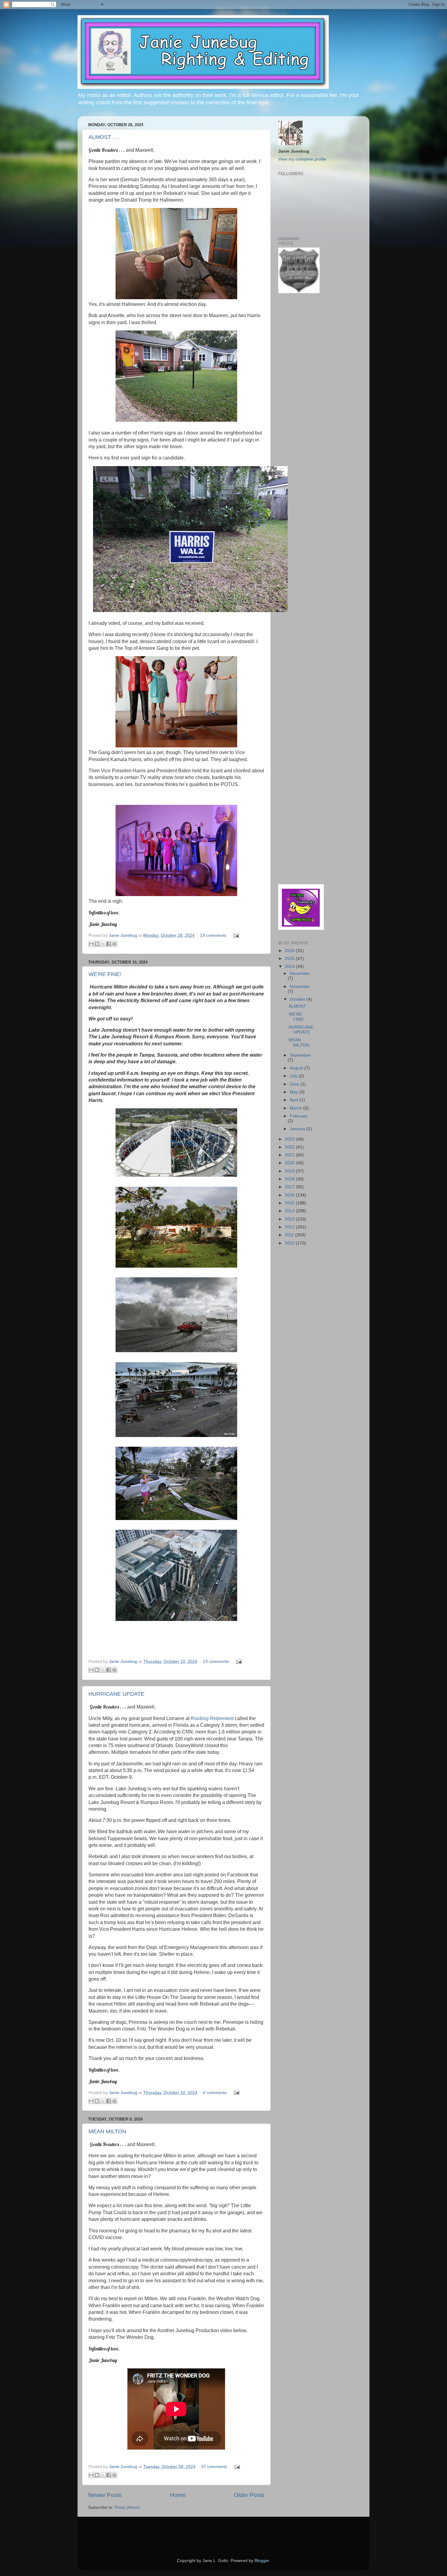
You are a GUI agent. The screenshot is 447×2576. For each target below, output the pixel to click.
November (300, 987)
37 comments (214, 2467)
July (294, 1076)
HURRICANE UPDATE (116, 1694)
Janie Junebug (124, 935)
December (300, 973)
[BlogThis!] (97, 944)
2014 (290, 1211)
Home (178, 2495)
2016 (290, 1195)
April (295, 1100)
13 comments (216, 1662)
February (299, 1116)
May (295, 1092)
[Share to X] (103, 944)
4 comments (215, 2093)
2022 (290, 1147)
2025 (290, 959)
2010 (290, 1243)
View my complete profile (302, 159)
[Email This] (91, 944)
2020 (290, 1163)
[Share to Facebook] (109, 944)
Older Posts (249, 2495)
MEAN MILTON (107, 2131)
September (300, 1055)
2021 (290, 1155)
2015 (290, 1203)
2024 (290, 966)
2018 (290, 1179)
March (296, 1108)
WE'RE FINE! (105, 974)
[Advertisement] (296, 395)
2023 (290, 1139)
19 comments (213, 935)
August (297, 1068)
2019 (290, 1171)
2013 (290, 1219)
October (298, 999)
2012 (290, 1227)
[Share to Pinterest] (114, 944)
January (298, 1129)
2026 (290, 951)
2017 (290, 1187)
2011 (290, 1235)
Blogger (262, 2561)
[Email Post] (235, 935)
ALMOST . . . (104, 137)
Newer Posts (105, 2495)
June (295, 1084)
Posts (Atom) (127, 2507)
